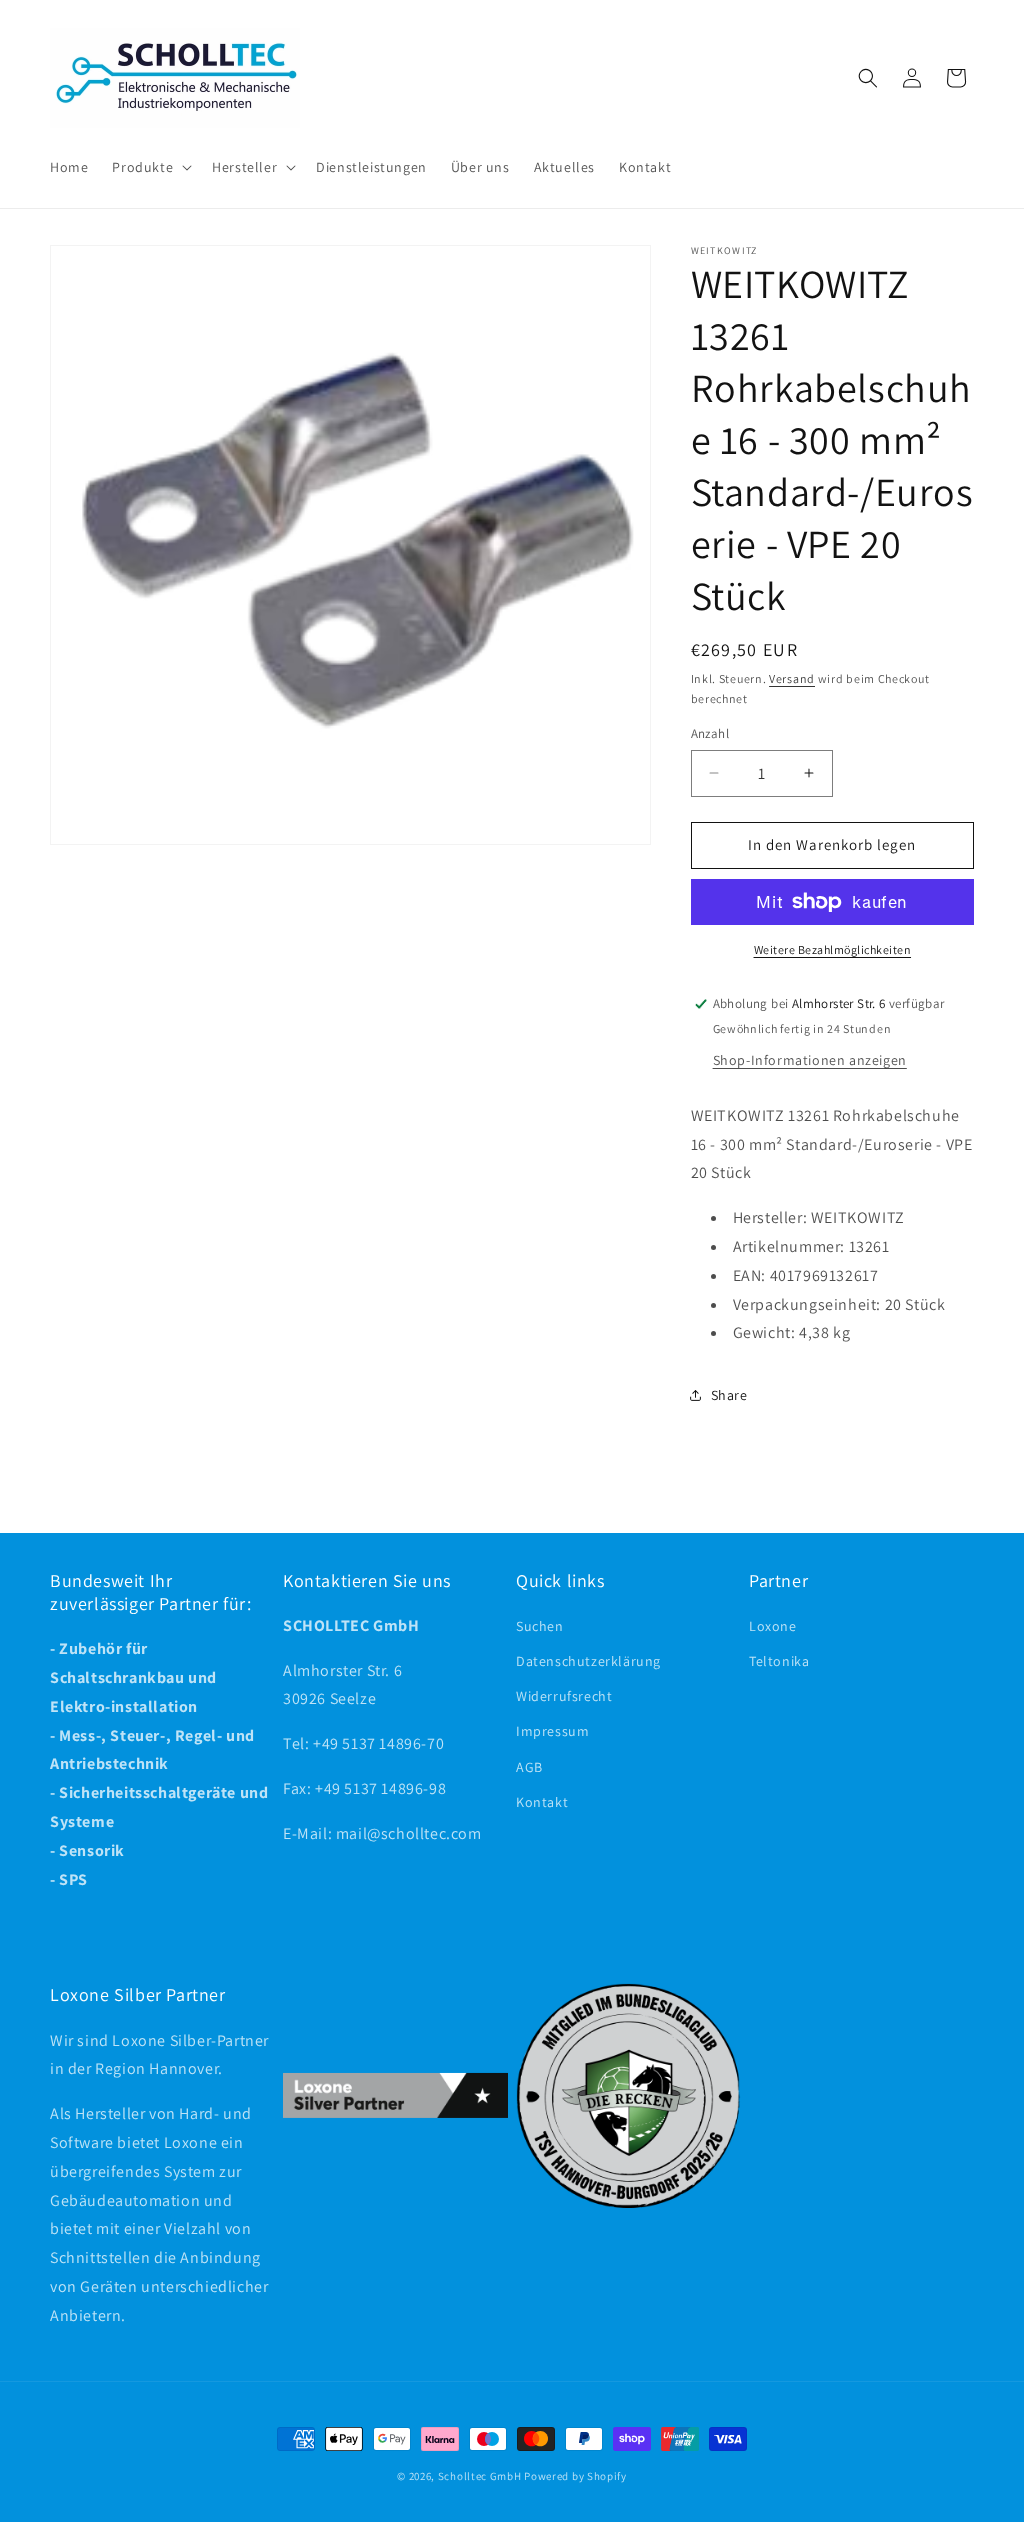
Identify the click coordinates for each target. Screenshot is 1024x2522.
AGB (529, 1767)
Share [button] (729, 1395)
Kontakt (542, 1802)
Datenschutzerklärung (588, 1661)
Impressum (552, 1731)
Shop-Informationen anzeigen (810, 1060)
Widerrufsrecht (564, 1696)
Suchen (540, 1626)
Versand (792, 678)
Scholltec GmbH (480, 2476)
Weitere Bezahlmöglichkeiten (833, 949)
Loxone (773, 1626)
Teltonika (779, 1661)
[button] (150, 167)
